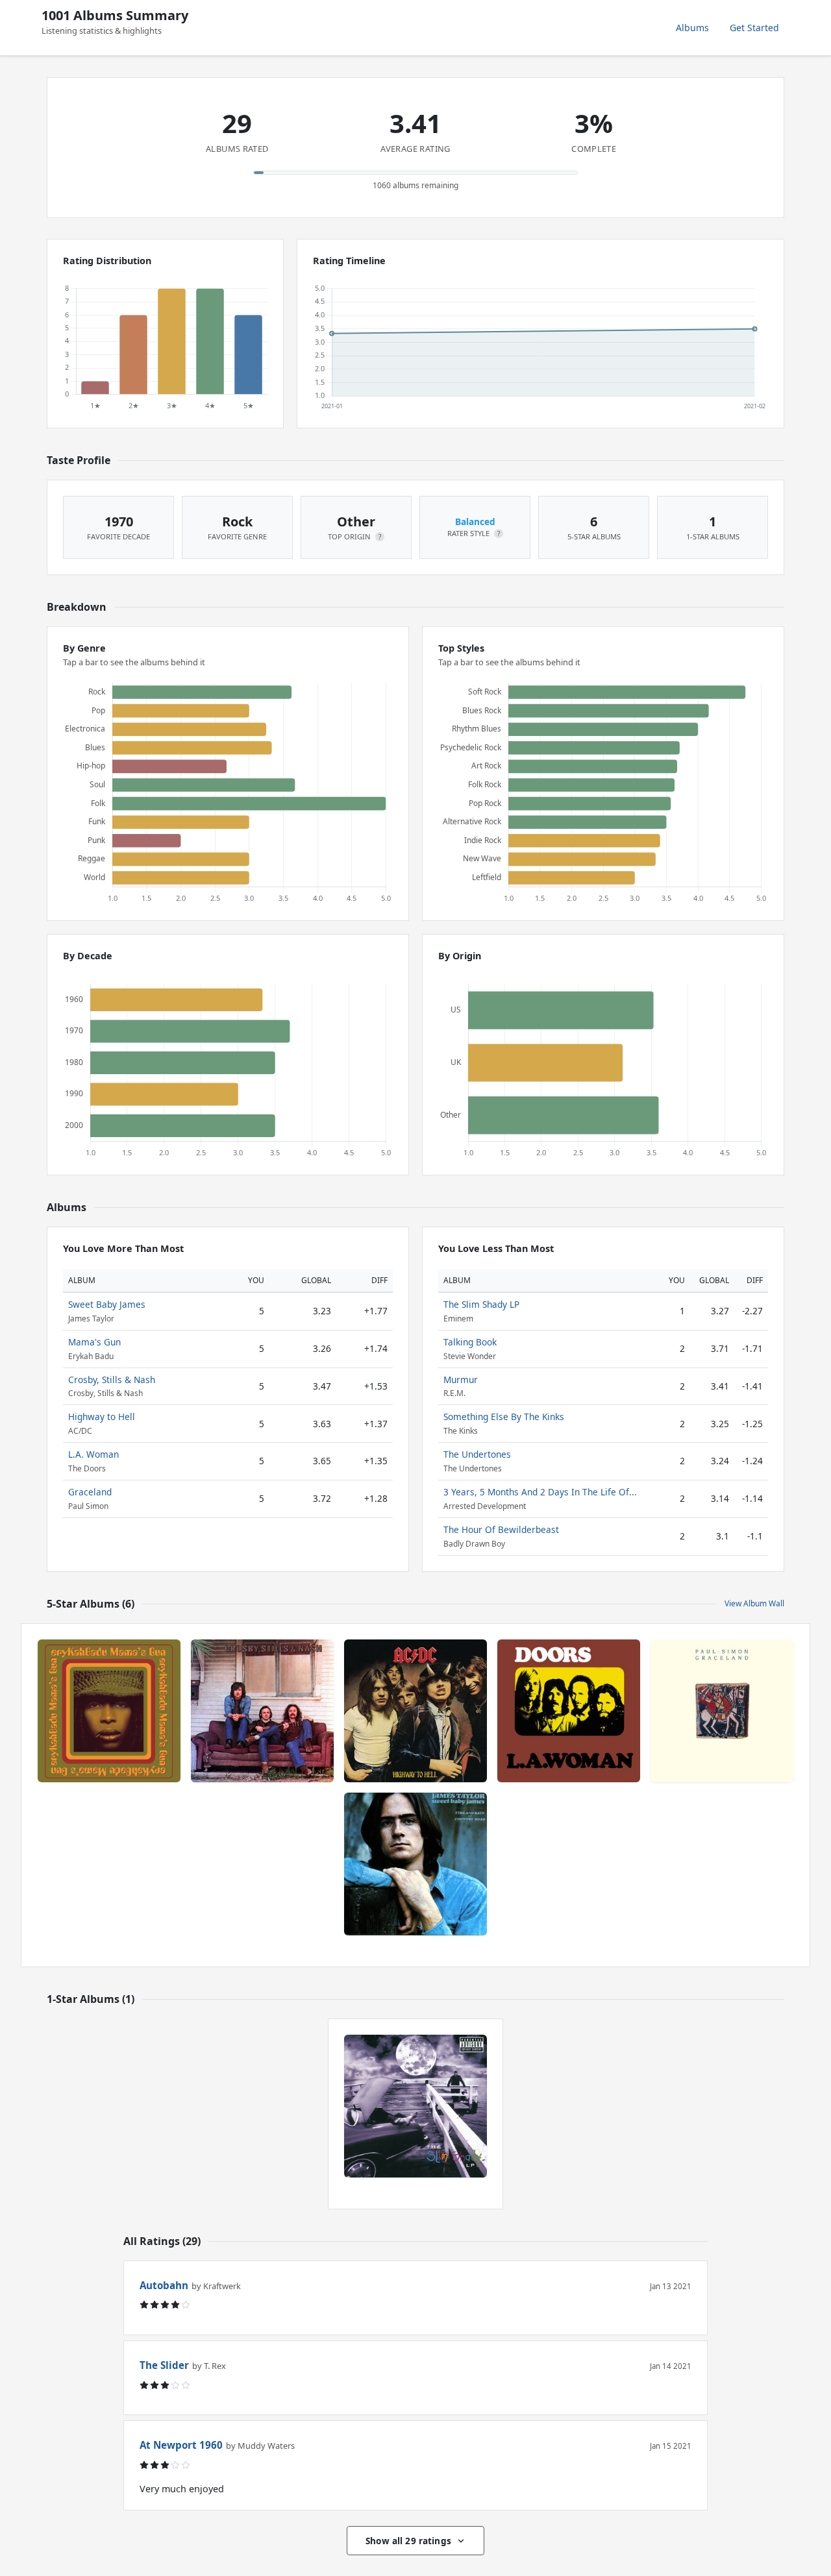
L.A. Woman (93, 1454)
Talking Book (470, 1342)
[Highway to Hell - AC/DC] (415, 1711)
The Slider (164, 2365)
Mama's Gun (94, 1342)
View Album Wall (754, 1603)
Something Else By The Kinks (504, 1417)
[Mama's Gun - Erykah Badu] (109, 1711)
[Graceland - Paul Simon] (722, 1711)
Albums (692, 28)
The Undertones (477, 1454)
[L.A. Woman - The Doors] (569, 1711)
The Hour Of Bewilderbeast (501, 1529)
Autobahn (164, 2285)
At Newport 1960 (181, 2445)
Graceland (90, 1492)
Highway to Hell (102, 1417)
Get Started (754, 28)
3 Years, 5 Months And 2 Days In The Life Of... (540, 1492)
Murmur (461, 1380)
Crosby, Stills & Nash (112, 1380)
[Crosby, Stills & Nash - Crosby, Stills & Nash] (262, 1711)
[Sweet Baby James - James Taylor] (415, 1864)
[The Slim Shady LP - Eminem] (415, 2106)
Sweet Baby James (107, 1304)
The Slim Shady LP (481, 1304)
